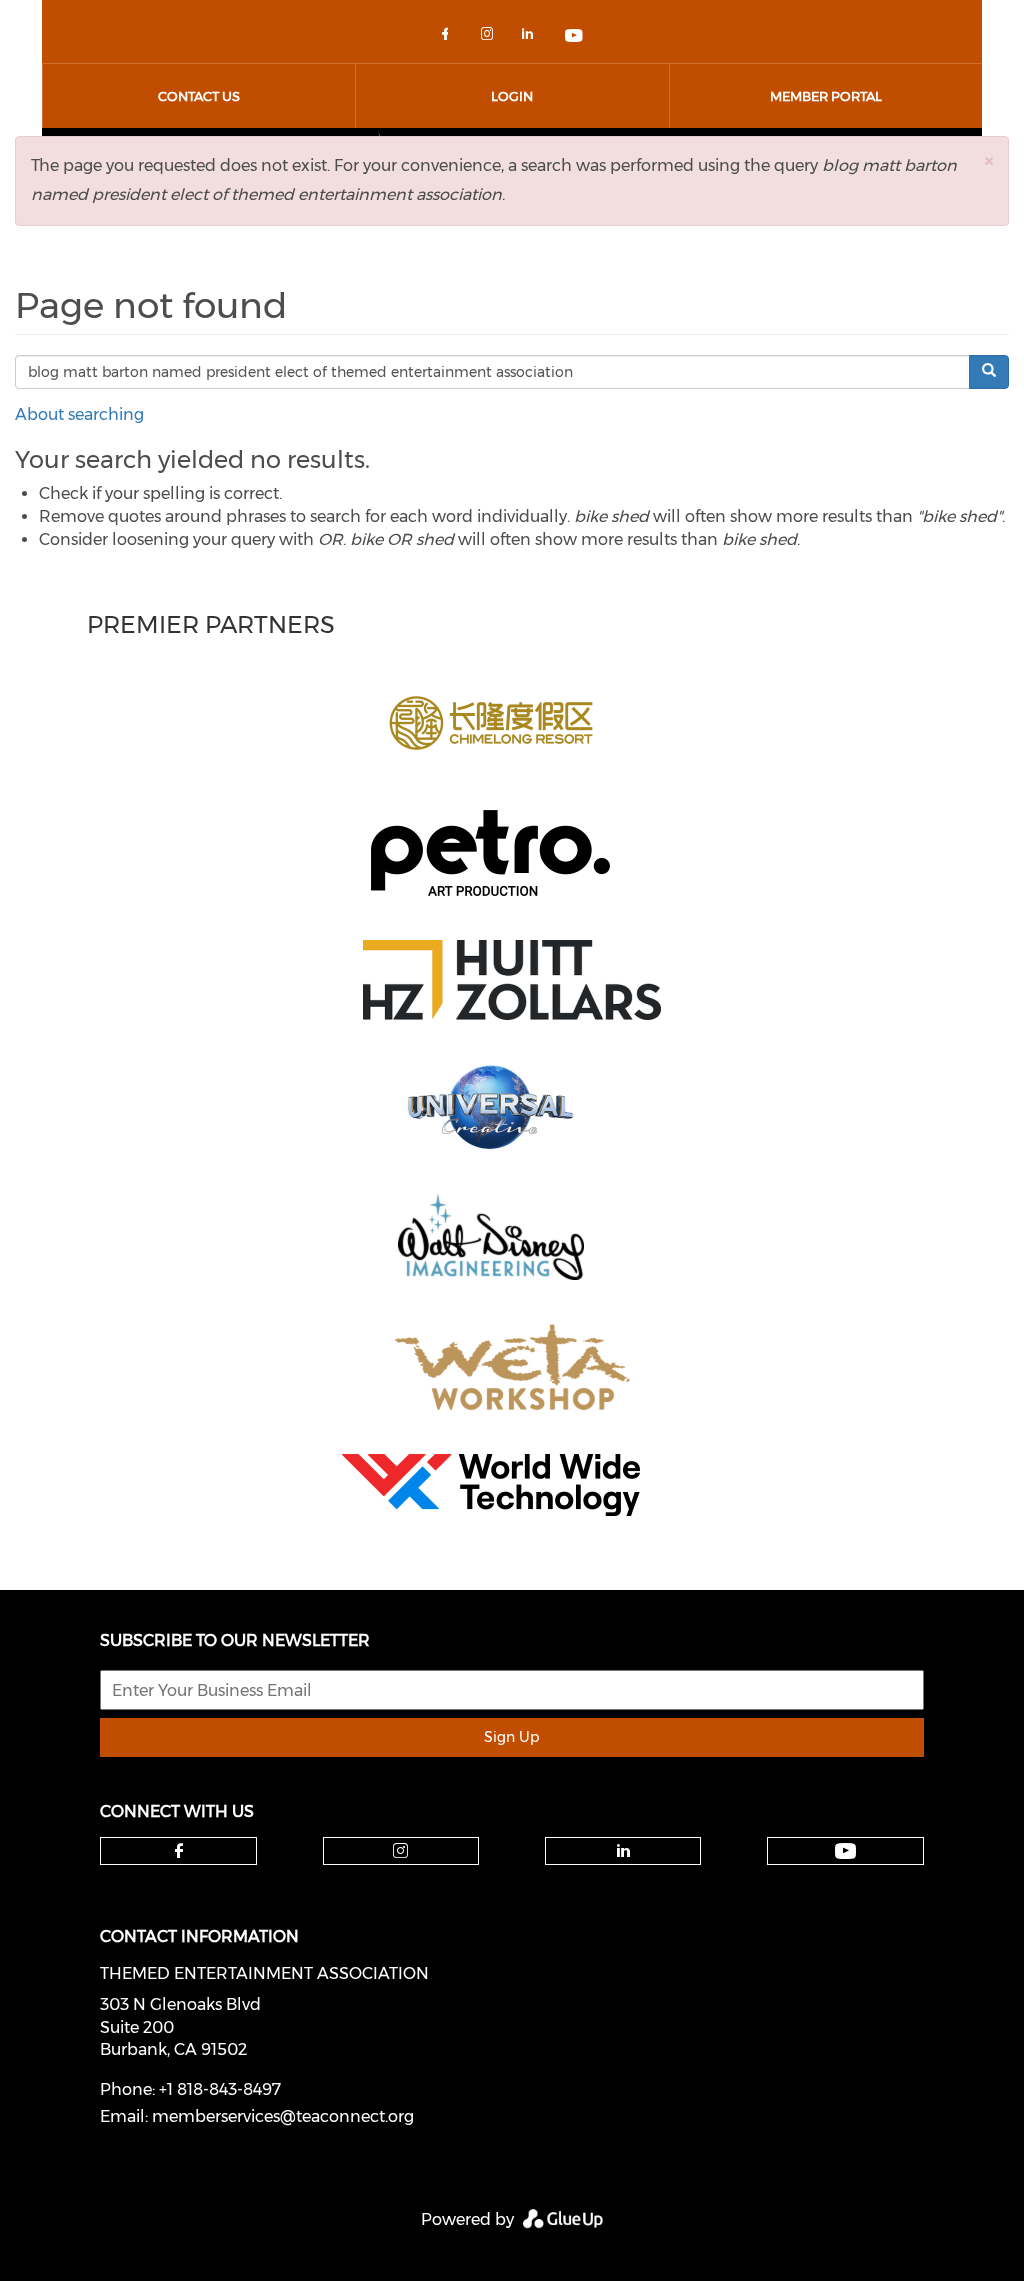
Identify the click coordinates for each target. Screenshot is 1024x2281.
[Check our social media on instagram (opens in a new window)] (491, 37)
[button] (989, 160)
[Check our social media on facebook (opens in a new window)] (449, 37)
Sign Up (511, 1737)
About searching (79, 414)
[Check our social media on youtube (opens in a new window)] (575, 37)
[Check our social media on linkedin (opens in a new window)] (533, 37)
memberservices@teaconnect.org (283, 2116)
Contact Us (199, 96)
